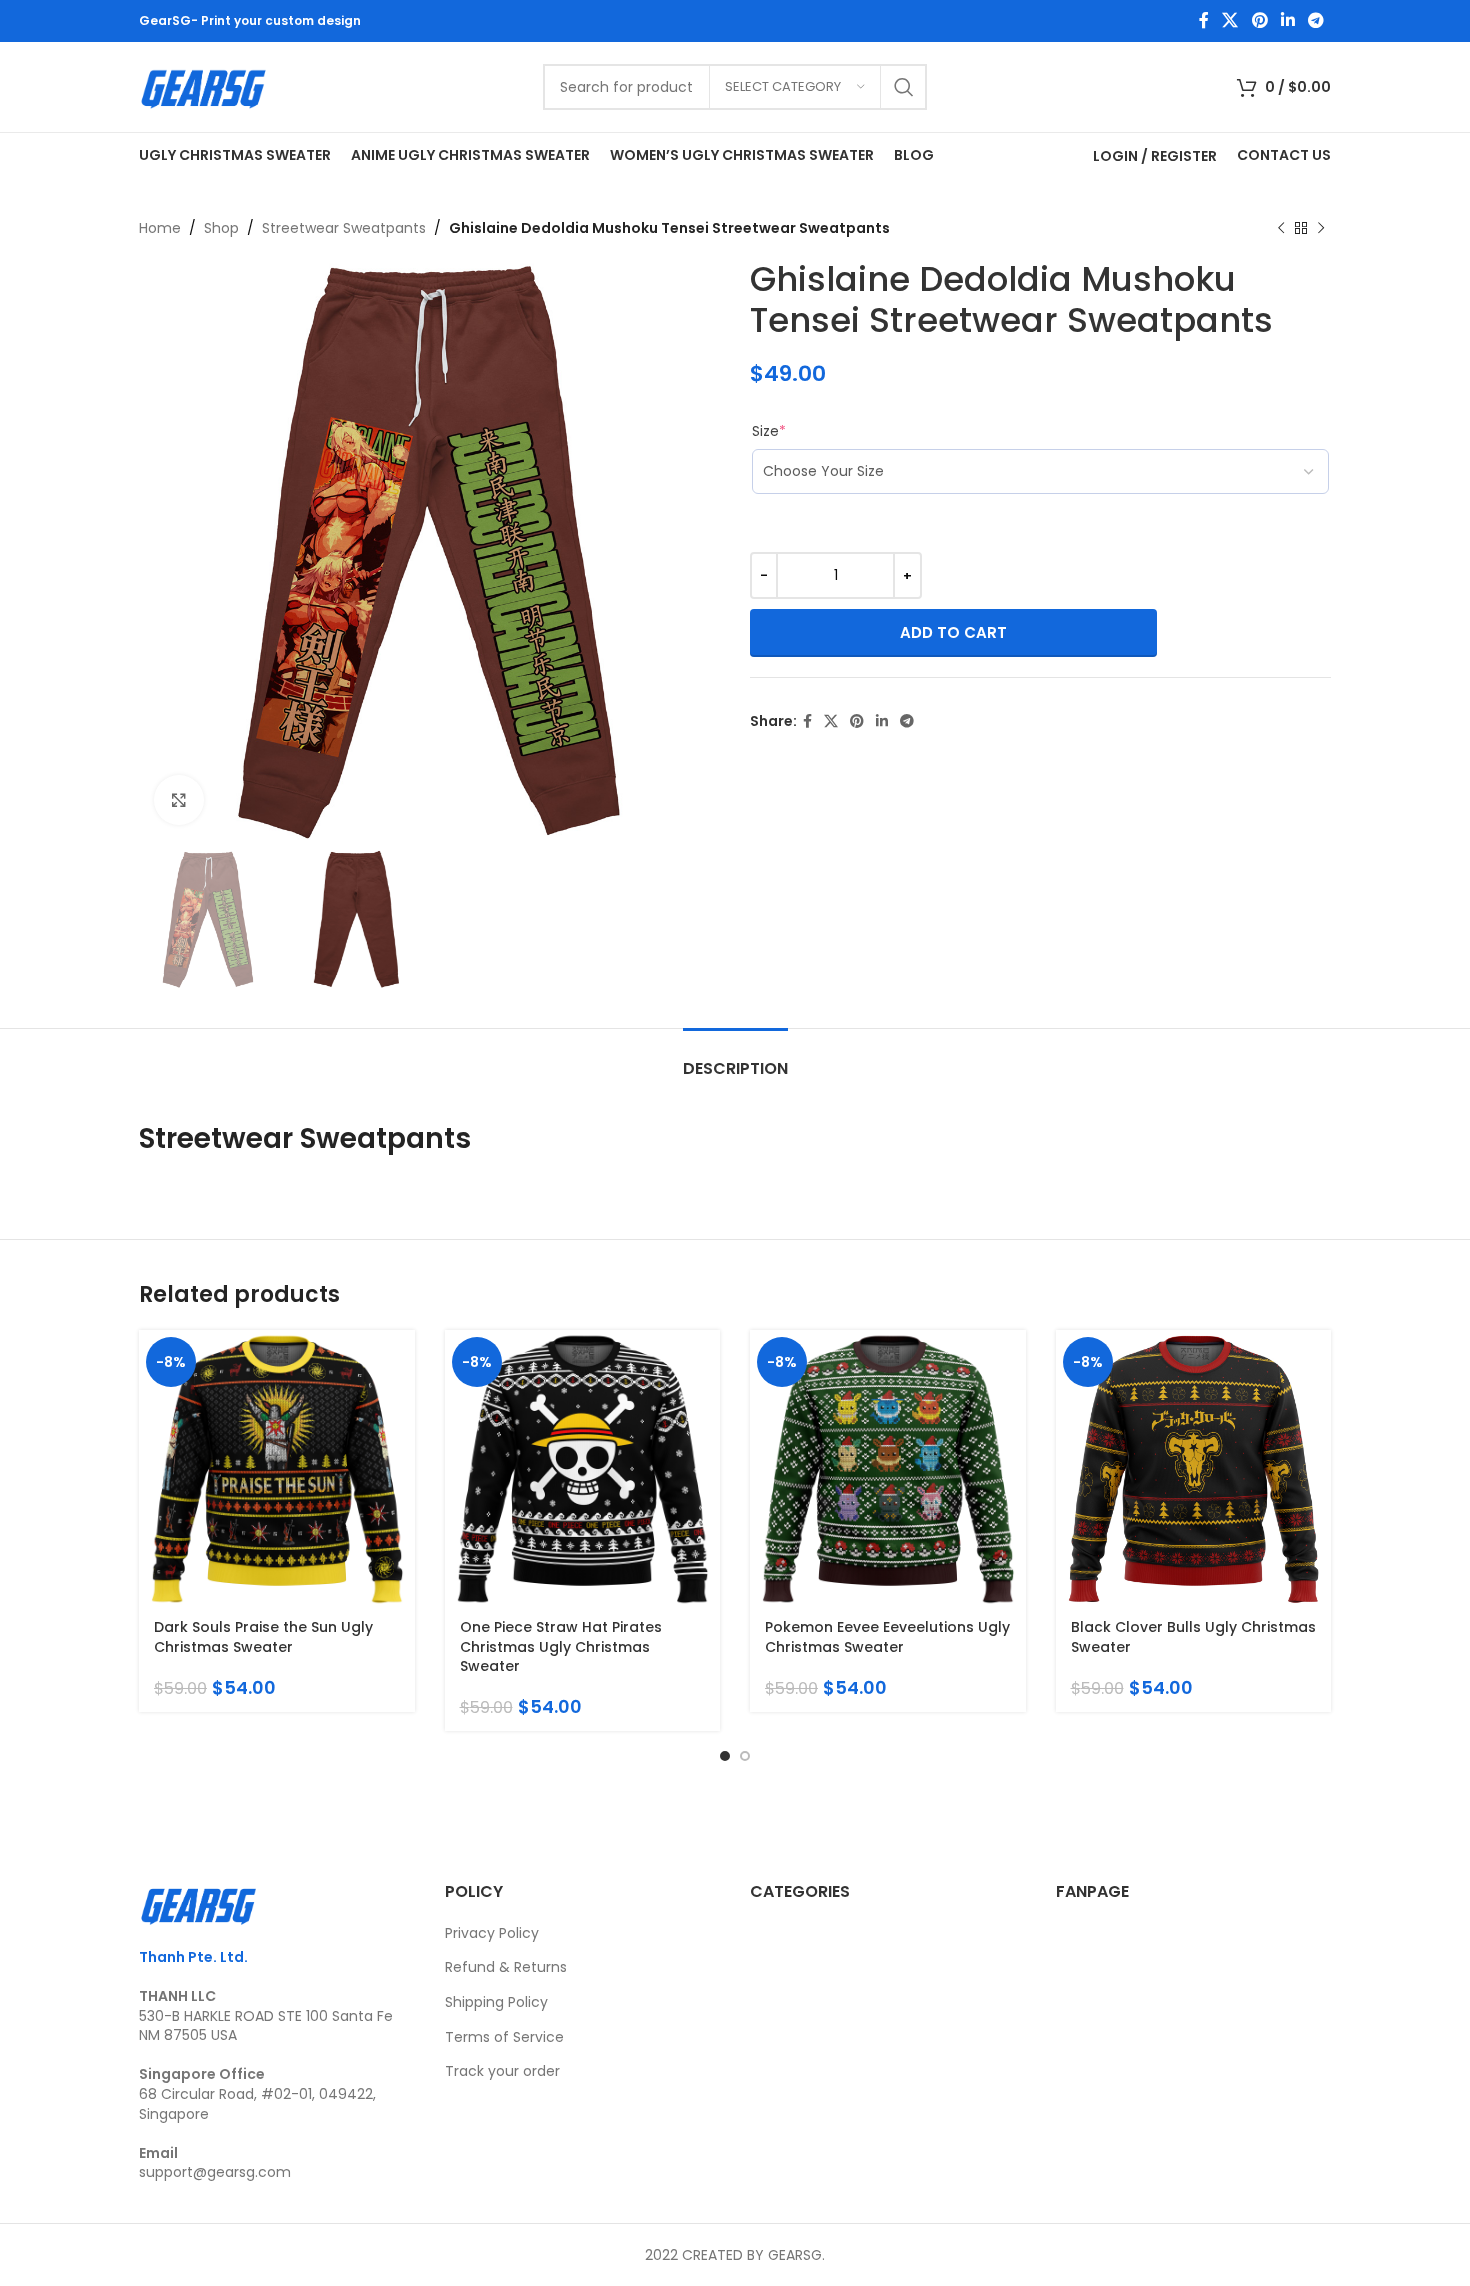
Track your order (502, 2071)
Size (769, 431)
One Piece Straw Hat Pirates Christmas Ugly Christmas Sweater (561, 1646)
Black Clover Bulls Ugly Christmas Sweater (1193, 1637)
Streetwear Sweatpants (344, 228)
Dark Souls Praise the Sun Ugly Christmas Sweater (263, 1637)
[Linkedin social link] (1287, 20)
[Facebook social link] (1203, 20)
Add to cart (953, 632)
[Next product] (1321, 228)
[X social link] (1230, 20)
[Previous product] (1281, 228)
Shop (221, 228)
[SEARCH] (904, 87)
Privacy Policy (492, 1933)
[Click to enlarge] (179, 800)
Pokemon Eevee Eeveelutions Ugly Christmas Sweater (887, 1637)
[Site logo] (204, 86)
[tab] (735, 1058)
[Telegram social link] (1316, 20)
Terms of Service (504, 2037)
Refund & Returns (506, 1967)
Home (160, 228)
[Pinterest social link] (1259, 20)
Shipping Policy (496, 2002)
